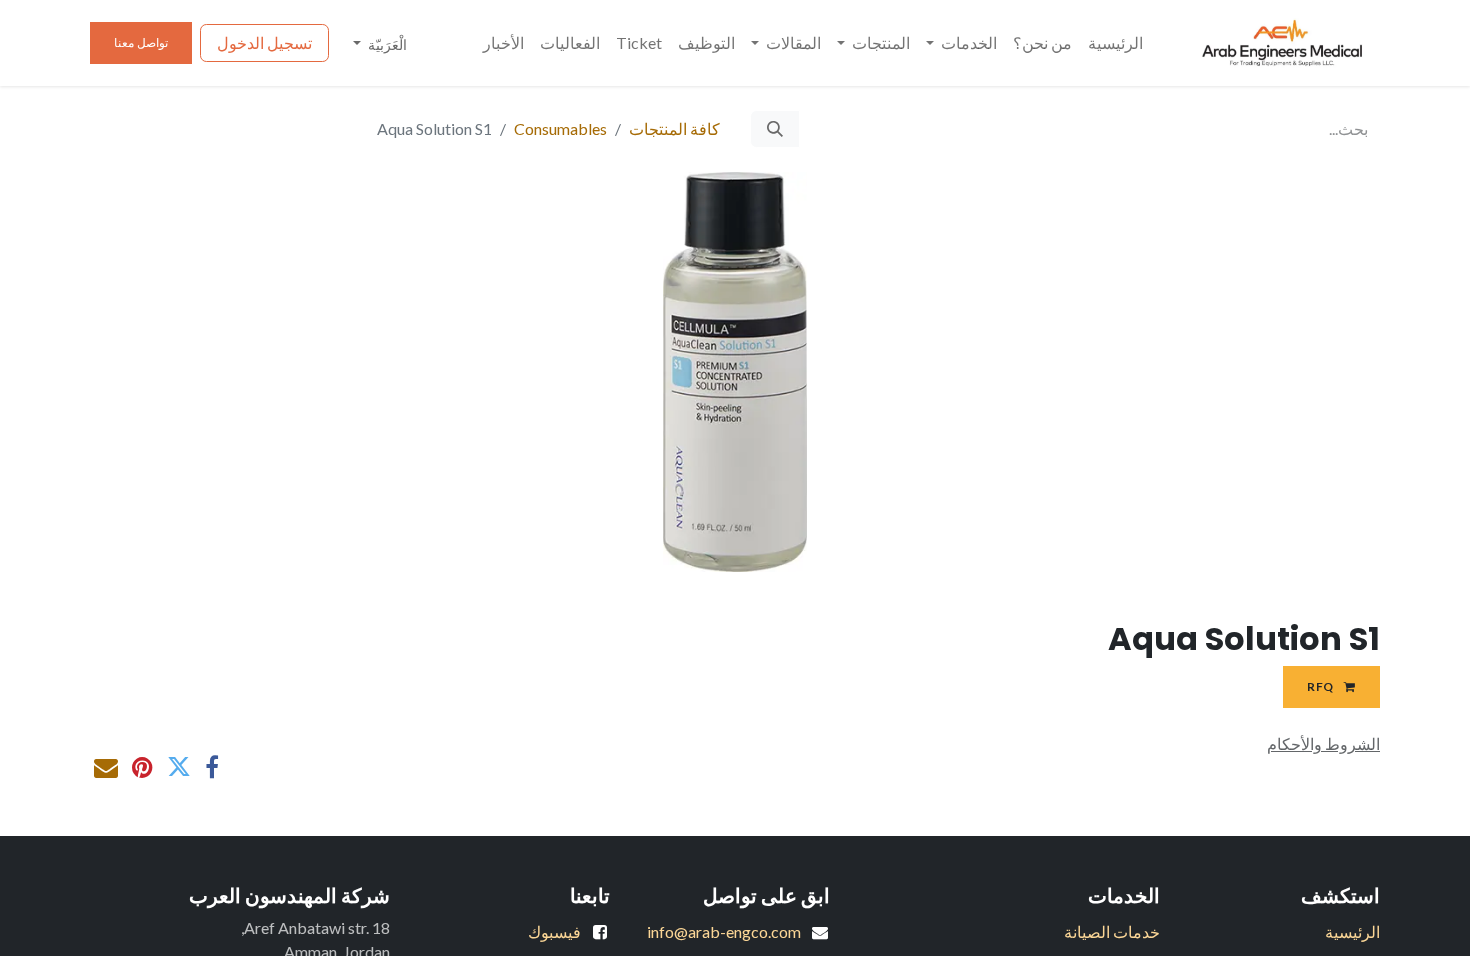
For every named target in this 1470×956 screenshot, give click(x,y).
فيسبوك (554, 931)
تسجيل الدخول (264, 42)
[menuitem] (1115, 43)
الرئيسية (1352, 931)
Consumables (560, 128)
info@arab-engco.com (724, 931)
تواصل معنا (141, 42)
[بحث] (775, 129)
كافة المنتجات (674, 128)
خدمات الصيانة (1112, 931)
